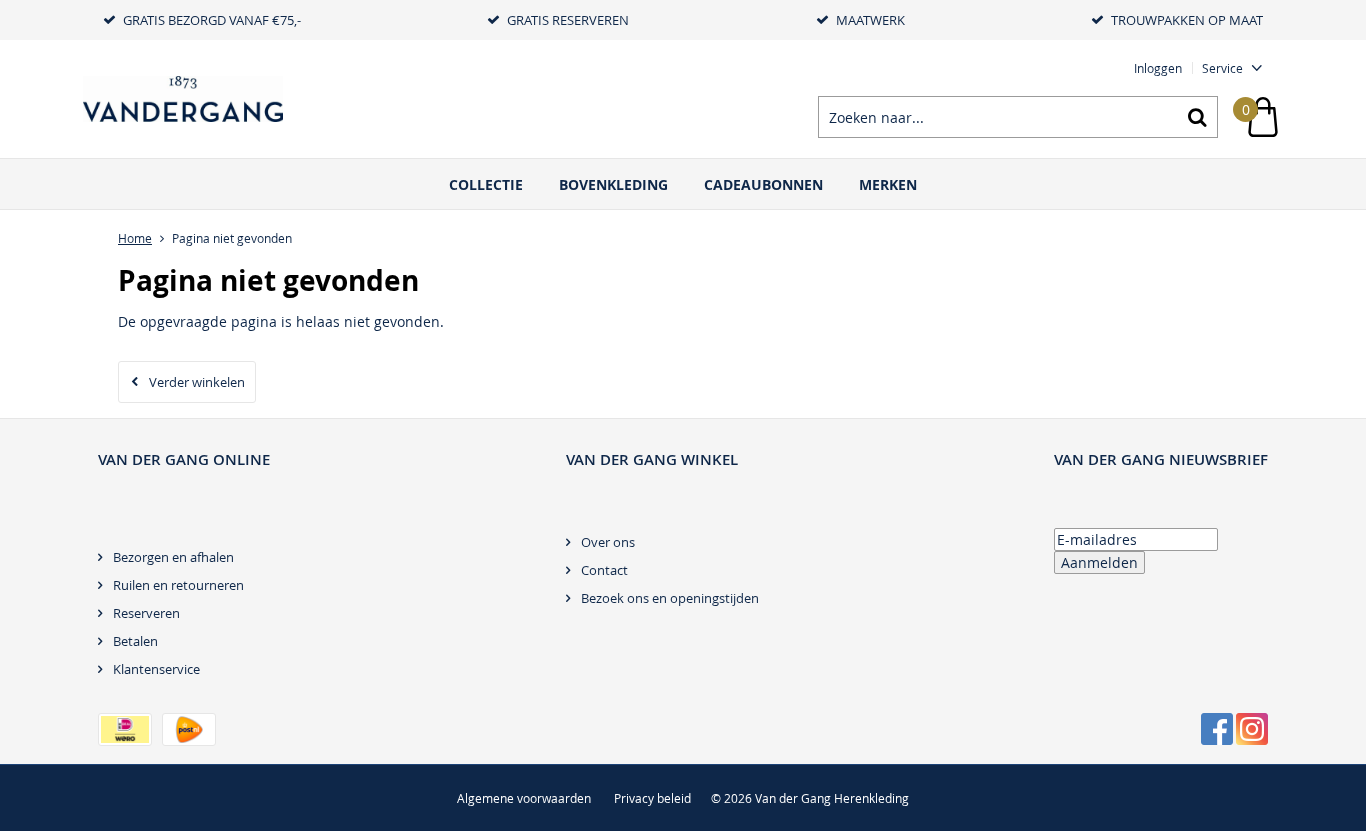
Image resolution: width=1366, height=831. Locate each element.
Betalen (135, 641)
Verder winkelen (197, 382)
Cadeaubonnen (763, 184)
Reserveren (146, 613)
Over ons (608, 542)
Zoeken (1197, 117)
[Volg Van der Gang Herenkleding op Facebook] (1217, 729)
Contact (604, 570)
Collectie (486, 184)
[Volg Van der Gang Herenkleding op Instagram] (1252, 729)
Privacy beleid (652, 798)
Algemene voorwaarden (524, 798)
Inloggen (1158, 68)
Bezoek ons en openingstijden (670, 598)
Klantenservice (156, 669)
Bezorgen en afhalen (173, 557)
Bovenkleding (613, 184)
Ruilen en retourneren (178, 585)
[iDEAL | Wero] (125, 729)
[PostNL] (189, 729)
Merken (888, 184)
